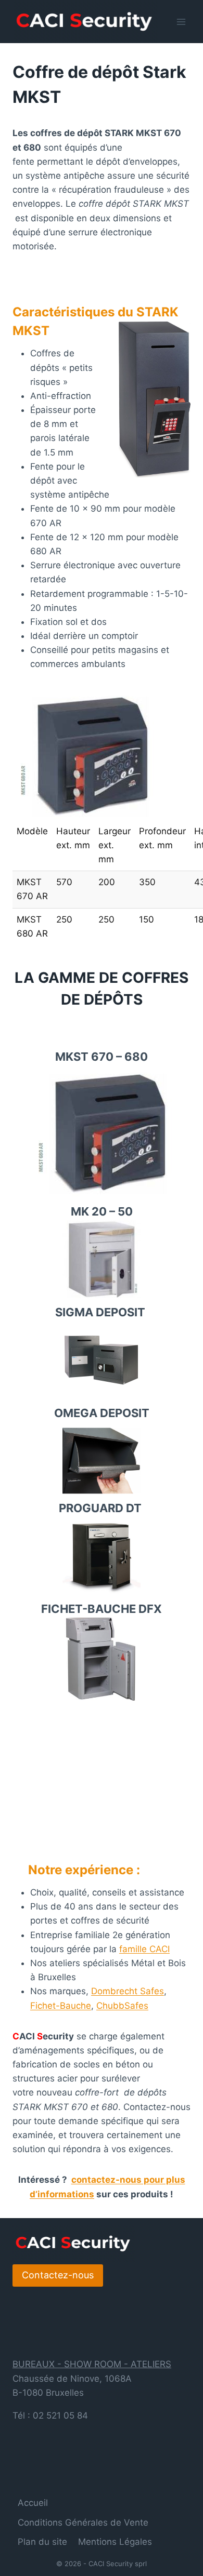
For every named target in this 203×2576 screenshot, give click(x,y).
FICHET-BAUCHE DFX (102, 1609)
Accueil (33, 2503)
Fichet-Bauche (61, 2006)
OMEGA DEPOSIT (102, 1413)
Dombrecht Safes (128, 1991)
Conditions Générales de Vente (83, 2522)
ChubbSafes (122, 2006)
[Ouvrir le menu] (181, 22)
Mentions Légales (115, 2542)
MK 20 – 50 (102, 1211)
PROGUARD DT (102, 1508)
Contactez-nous (58, 2275)
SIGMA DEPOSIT (102, 1312)
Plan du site (42, 2542)
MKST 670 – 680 (102, 1057)
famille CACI (144, 1949)
